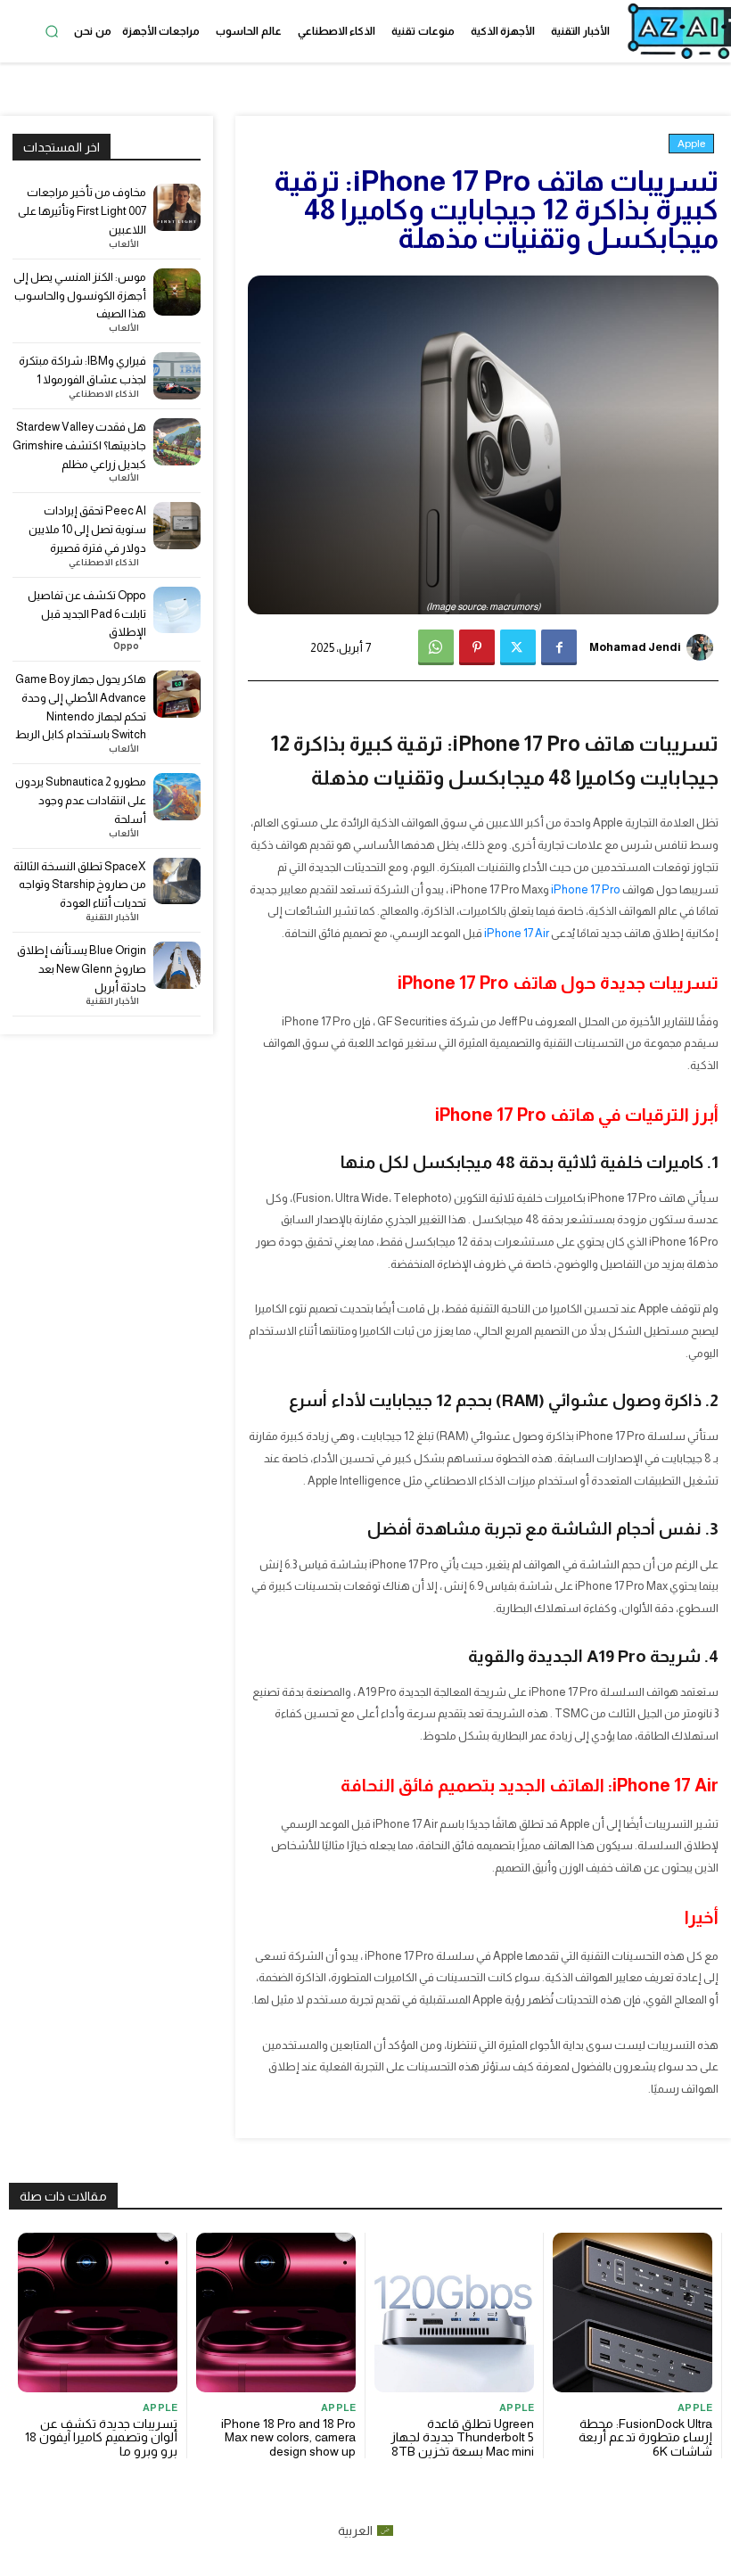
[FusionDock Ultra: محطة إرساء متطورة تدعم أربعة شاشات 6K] (632, 2313)
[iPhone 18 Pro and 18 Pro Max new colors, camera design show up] (276, 2313)
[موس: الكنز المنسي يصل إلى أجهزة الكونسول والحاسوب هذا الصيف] (177, 292)
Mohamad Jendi (635, 647)
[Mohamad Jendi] (702, 647)
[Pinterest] (477, 647)
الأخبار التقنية (112, 918)
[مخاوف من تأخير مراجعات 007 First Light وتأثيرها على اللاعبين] (177, 207)
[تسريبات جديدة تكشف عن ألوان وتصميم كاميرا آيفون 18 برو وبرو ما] (98, 2313)
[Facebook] (559, 647)
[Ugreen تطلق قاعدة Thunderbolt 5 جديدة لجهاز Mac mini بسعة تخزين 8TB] (454, 2313)
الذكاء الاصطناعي (104, 394)
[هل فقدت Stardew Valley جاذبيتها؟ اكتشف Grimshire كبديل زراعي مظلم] (177, 442)
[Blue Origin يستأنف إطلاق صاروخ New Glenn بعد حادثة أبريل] (177, 965)
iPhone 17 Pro (586, 889)
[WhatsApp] (436, 647)
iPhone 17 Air (517, 933)
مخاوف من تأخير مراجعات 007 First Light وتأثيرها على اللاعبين (82, 211)
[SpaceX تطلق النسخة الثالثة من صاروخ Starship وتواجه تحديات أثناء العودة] (177, 881)
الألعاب (124, 244)
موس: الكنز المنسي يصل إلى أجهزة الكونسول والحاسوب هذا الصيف (80, 296)
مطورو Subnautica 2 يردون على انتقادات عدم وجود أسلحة (81, 800)
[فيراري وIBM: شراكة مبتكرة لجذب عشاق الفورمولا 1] (177, 376)
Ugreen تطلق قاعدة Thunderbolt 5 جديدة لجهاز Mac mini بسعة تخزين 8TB (462, 2437)
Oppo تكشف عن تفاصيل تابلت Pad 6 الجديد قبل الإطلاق (87, 614)
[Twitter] (518, 647)
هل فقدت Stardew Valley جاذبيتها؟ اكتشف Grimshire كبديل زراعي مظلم (79, 445)
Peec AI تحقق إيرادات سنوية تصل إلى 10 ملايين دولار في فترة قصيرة (87, 529)
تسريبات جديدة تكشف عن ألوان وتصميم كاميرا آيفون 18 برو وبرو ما (101, 2437)
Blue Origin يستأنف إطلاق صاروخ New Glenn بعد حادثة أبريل (82, 969)
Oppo (126, 646)
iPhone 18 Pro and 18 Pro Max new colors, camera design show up (288, 2437)
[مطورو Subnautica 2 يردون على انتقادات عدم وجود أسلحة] (177, 797)
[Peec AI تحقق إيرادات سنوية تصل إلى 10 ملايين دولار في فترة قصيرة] (177, 526)
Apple (691, 144)
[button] (52, 31)
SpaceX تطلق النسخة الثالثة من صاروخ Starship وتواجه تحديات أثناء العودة (80, 885)
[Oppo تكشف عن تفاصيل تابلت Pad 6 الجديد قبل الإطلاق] (177, 610)
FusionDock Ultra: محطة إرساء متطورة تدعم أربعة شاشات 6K (645, 2437)
